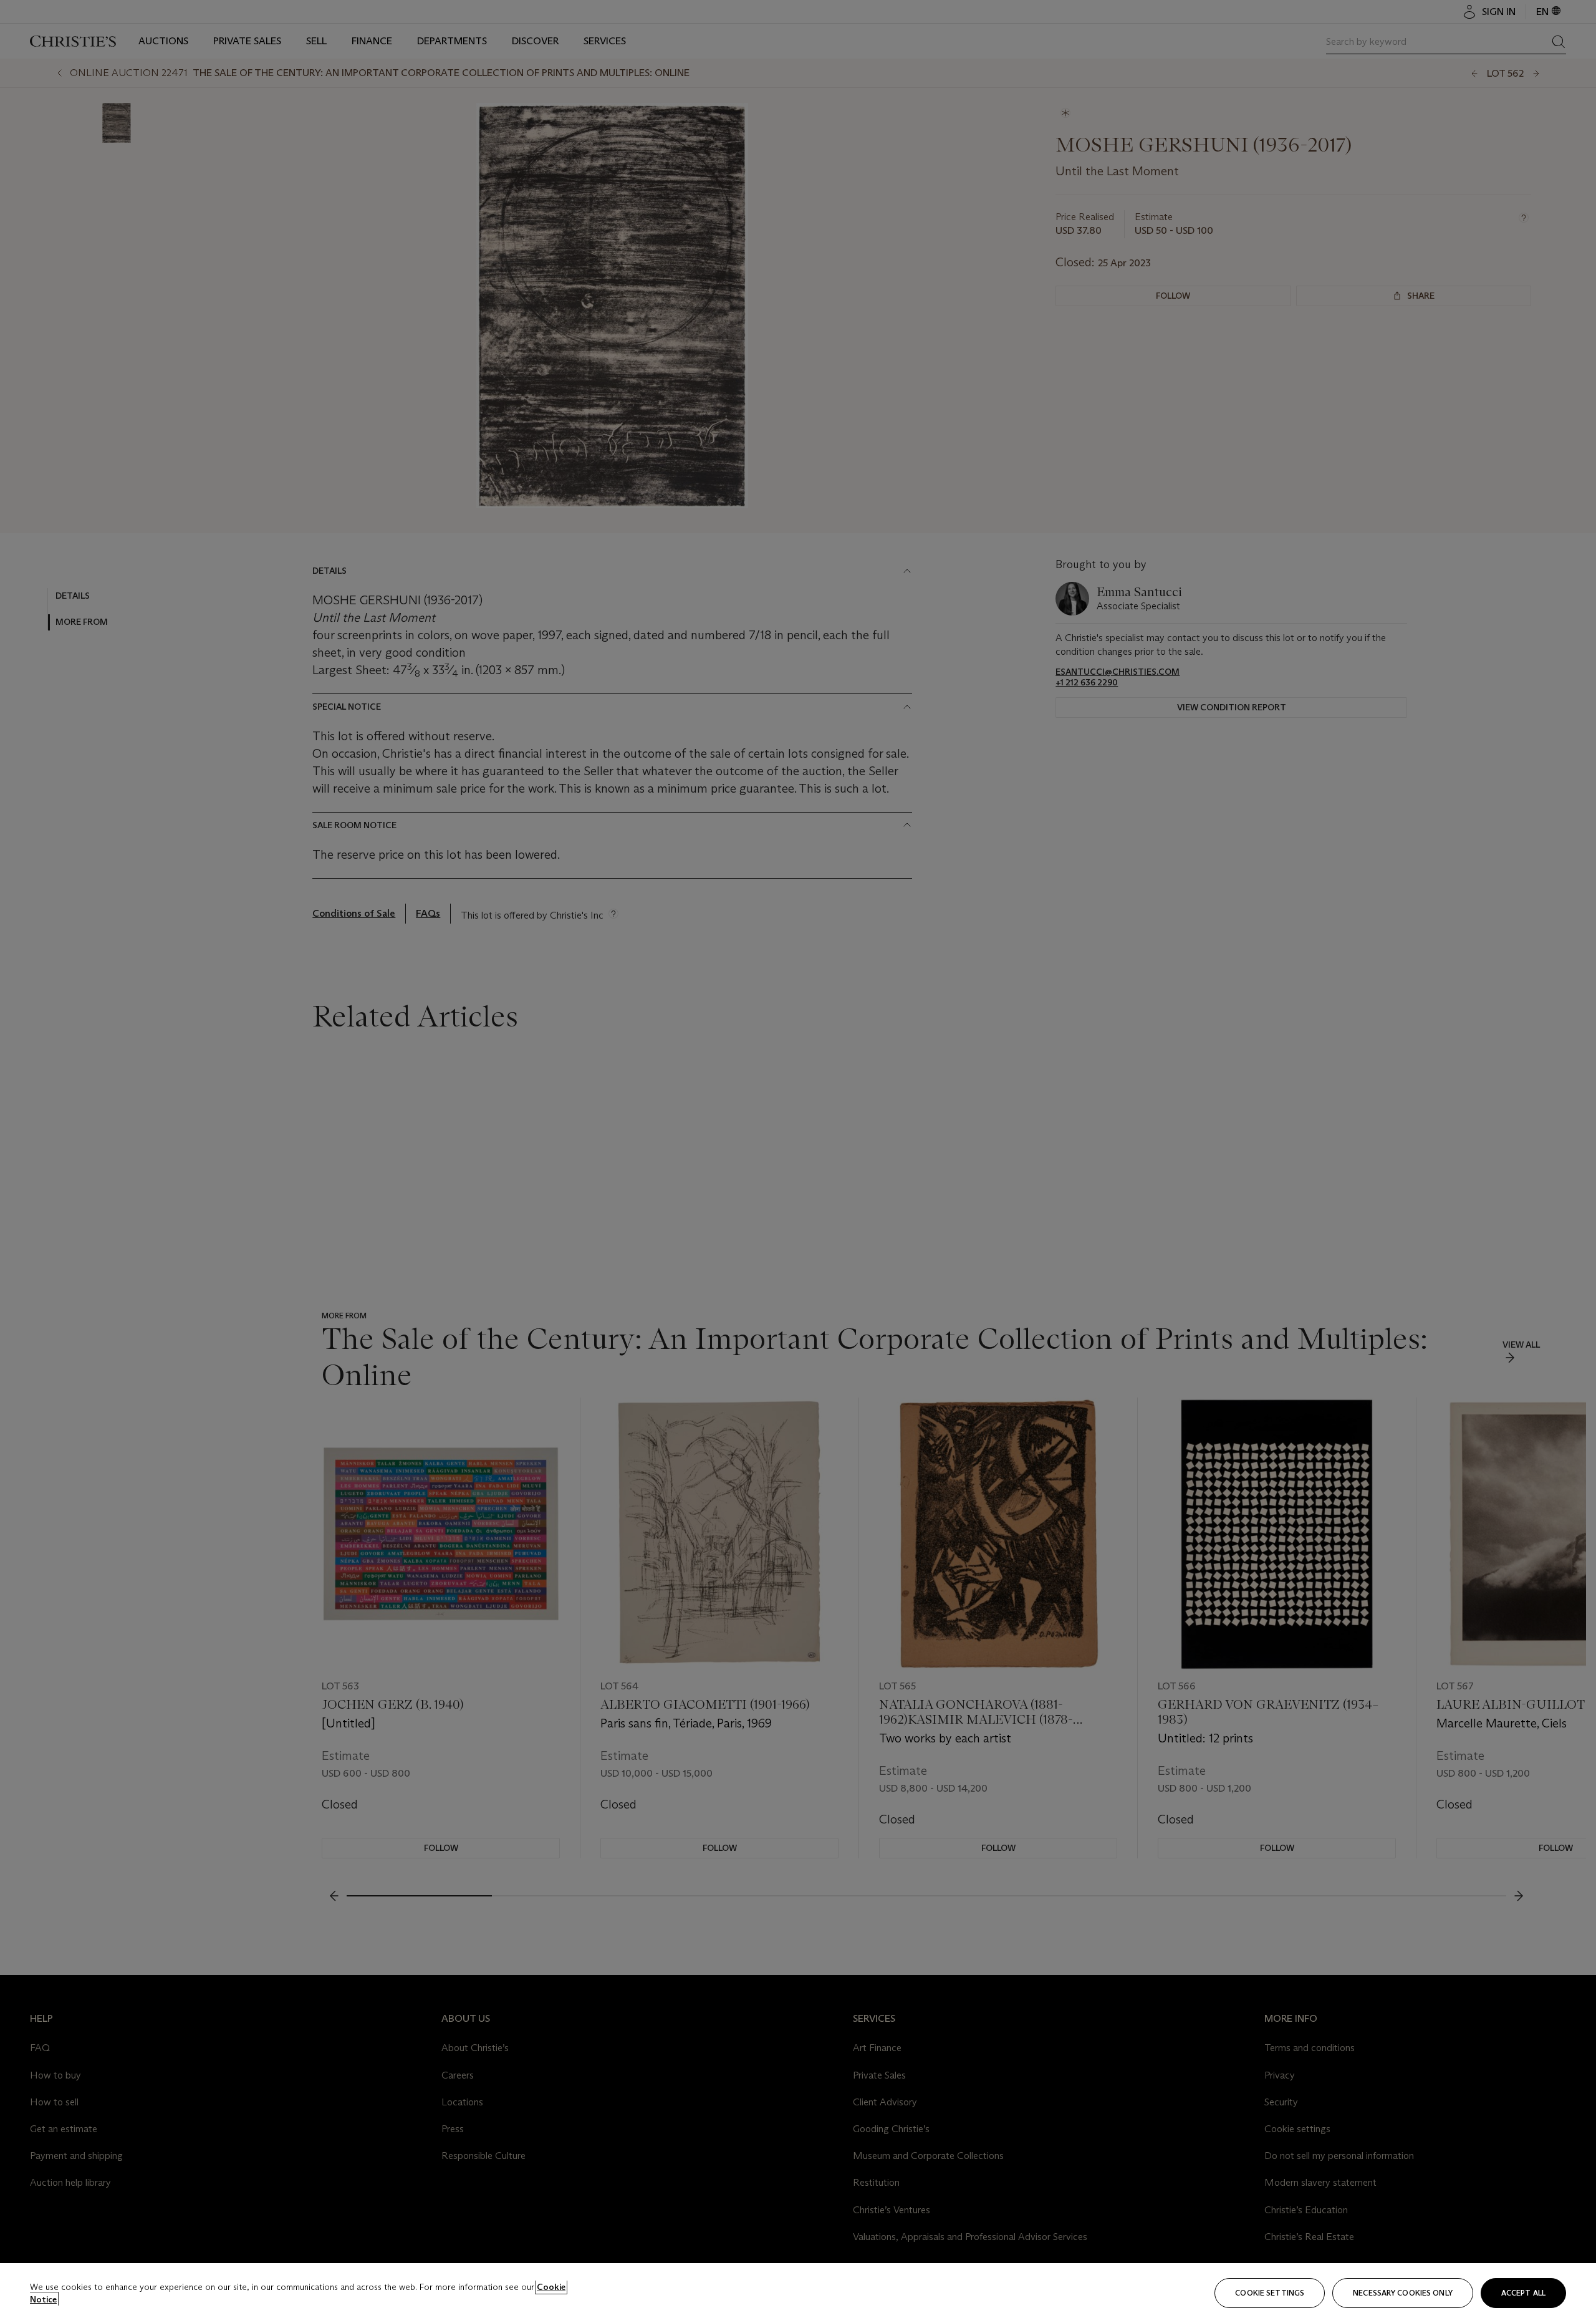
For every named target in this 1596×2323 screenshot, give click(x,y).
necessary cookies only (1403, 2293)
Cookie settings (1270, 2293)
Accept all (1523, 2293)
